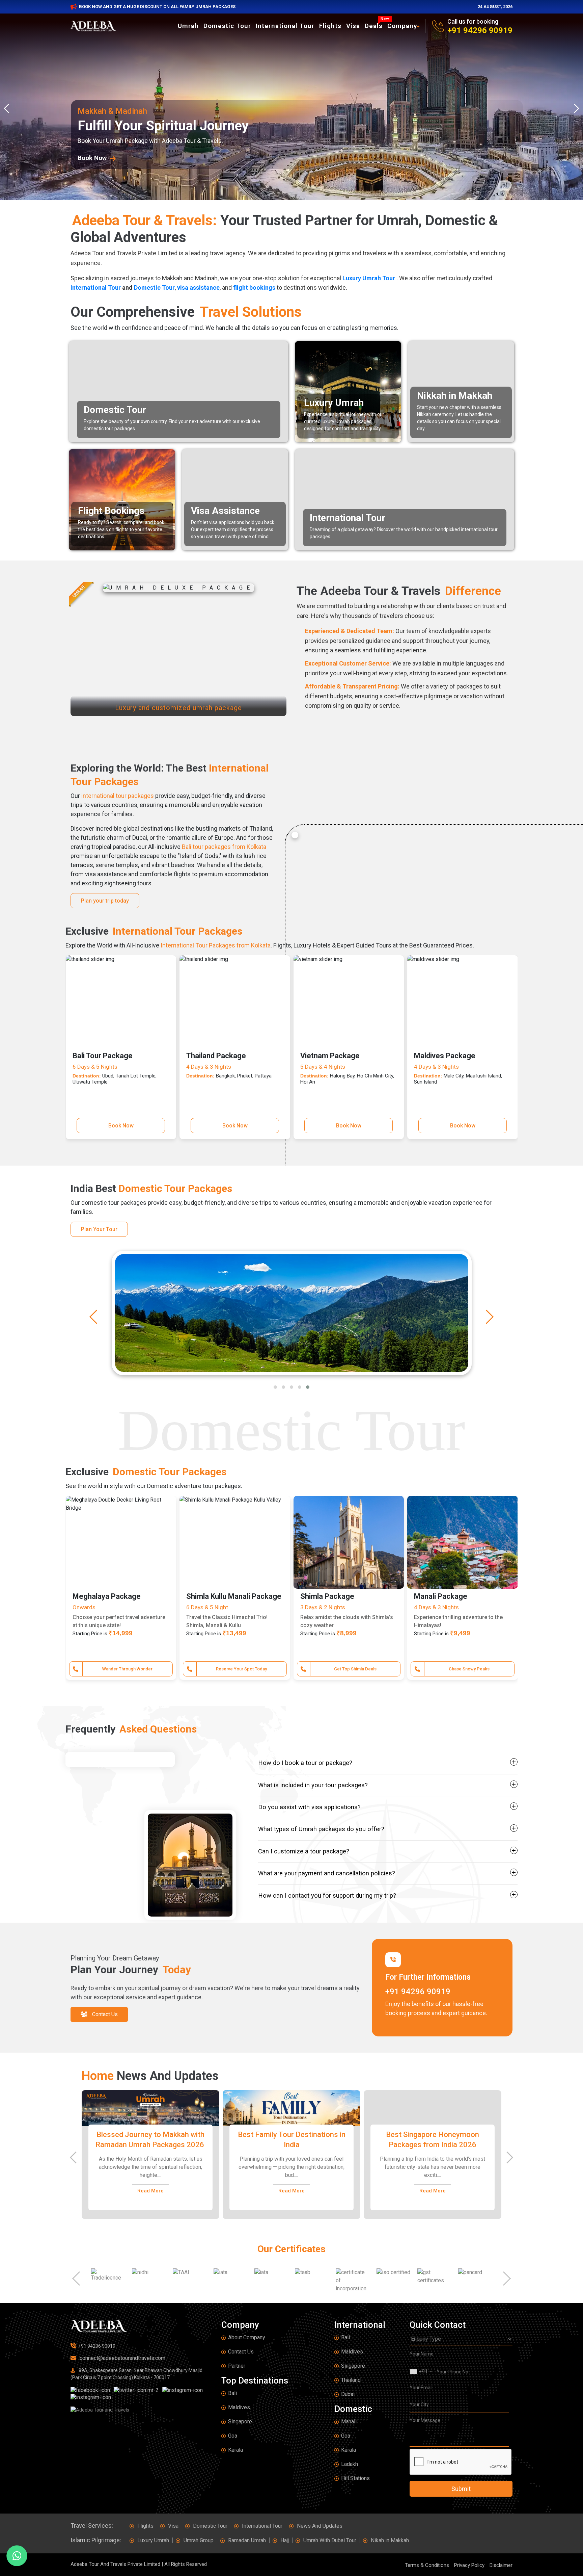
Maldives (239, 2407)
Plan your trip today (105, 901)
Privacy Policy (469, 2565)
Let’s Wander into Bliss (128, 1669)
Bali (232, 2393)
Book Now (121, 1126)
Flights (145, 2526)
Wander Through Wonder (355, 1669)
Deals (375, 25)
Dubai (348, 2394)
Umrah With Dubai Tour (330, 2540)
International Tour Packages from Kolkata (216, 945)
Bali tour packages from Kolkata (224, 847)
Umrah (188, 26)
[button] (275, 1387)
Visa (353, 26)
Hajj (285, 2540)
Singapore (240, 2422)
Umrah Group (199, 2540)
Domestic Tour (227, 26)
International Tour (285, 26)
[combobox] (421, 2372)
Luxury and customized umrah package (178, 707)
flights (330, 26)
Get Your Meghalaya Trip (242, 1669)
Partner (237, 2366)
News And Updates (320, 2526)
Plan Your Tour (99, 1229)
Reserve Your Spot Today (469, 1669)
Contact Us (241, 2352)
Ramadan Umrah (247, 2540)
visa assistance (198, 288)
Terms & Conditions (427, 2565)
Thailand (351, 2380)
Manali (349, 2422)
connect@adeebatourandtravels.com (122, 2358)
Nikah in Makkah (390, 2540)
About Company (247, 2337)
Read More (150, 2191)
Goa (233, 2436)
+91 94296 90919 (480, 30)
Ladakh (350, 2464)
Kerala (235, 2450)
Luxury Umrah (153, 2540)
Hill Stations (355, 2478)
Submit (461, 2489)
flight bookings (254, 288)
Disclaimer (501, 2565)
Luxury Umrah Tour (369, 278)
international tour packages (118, 796)
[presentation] (8, 108)
